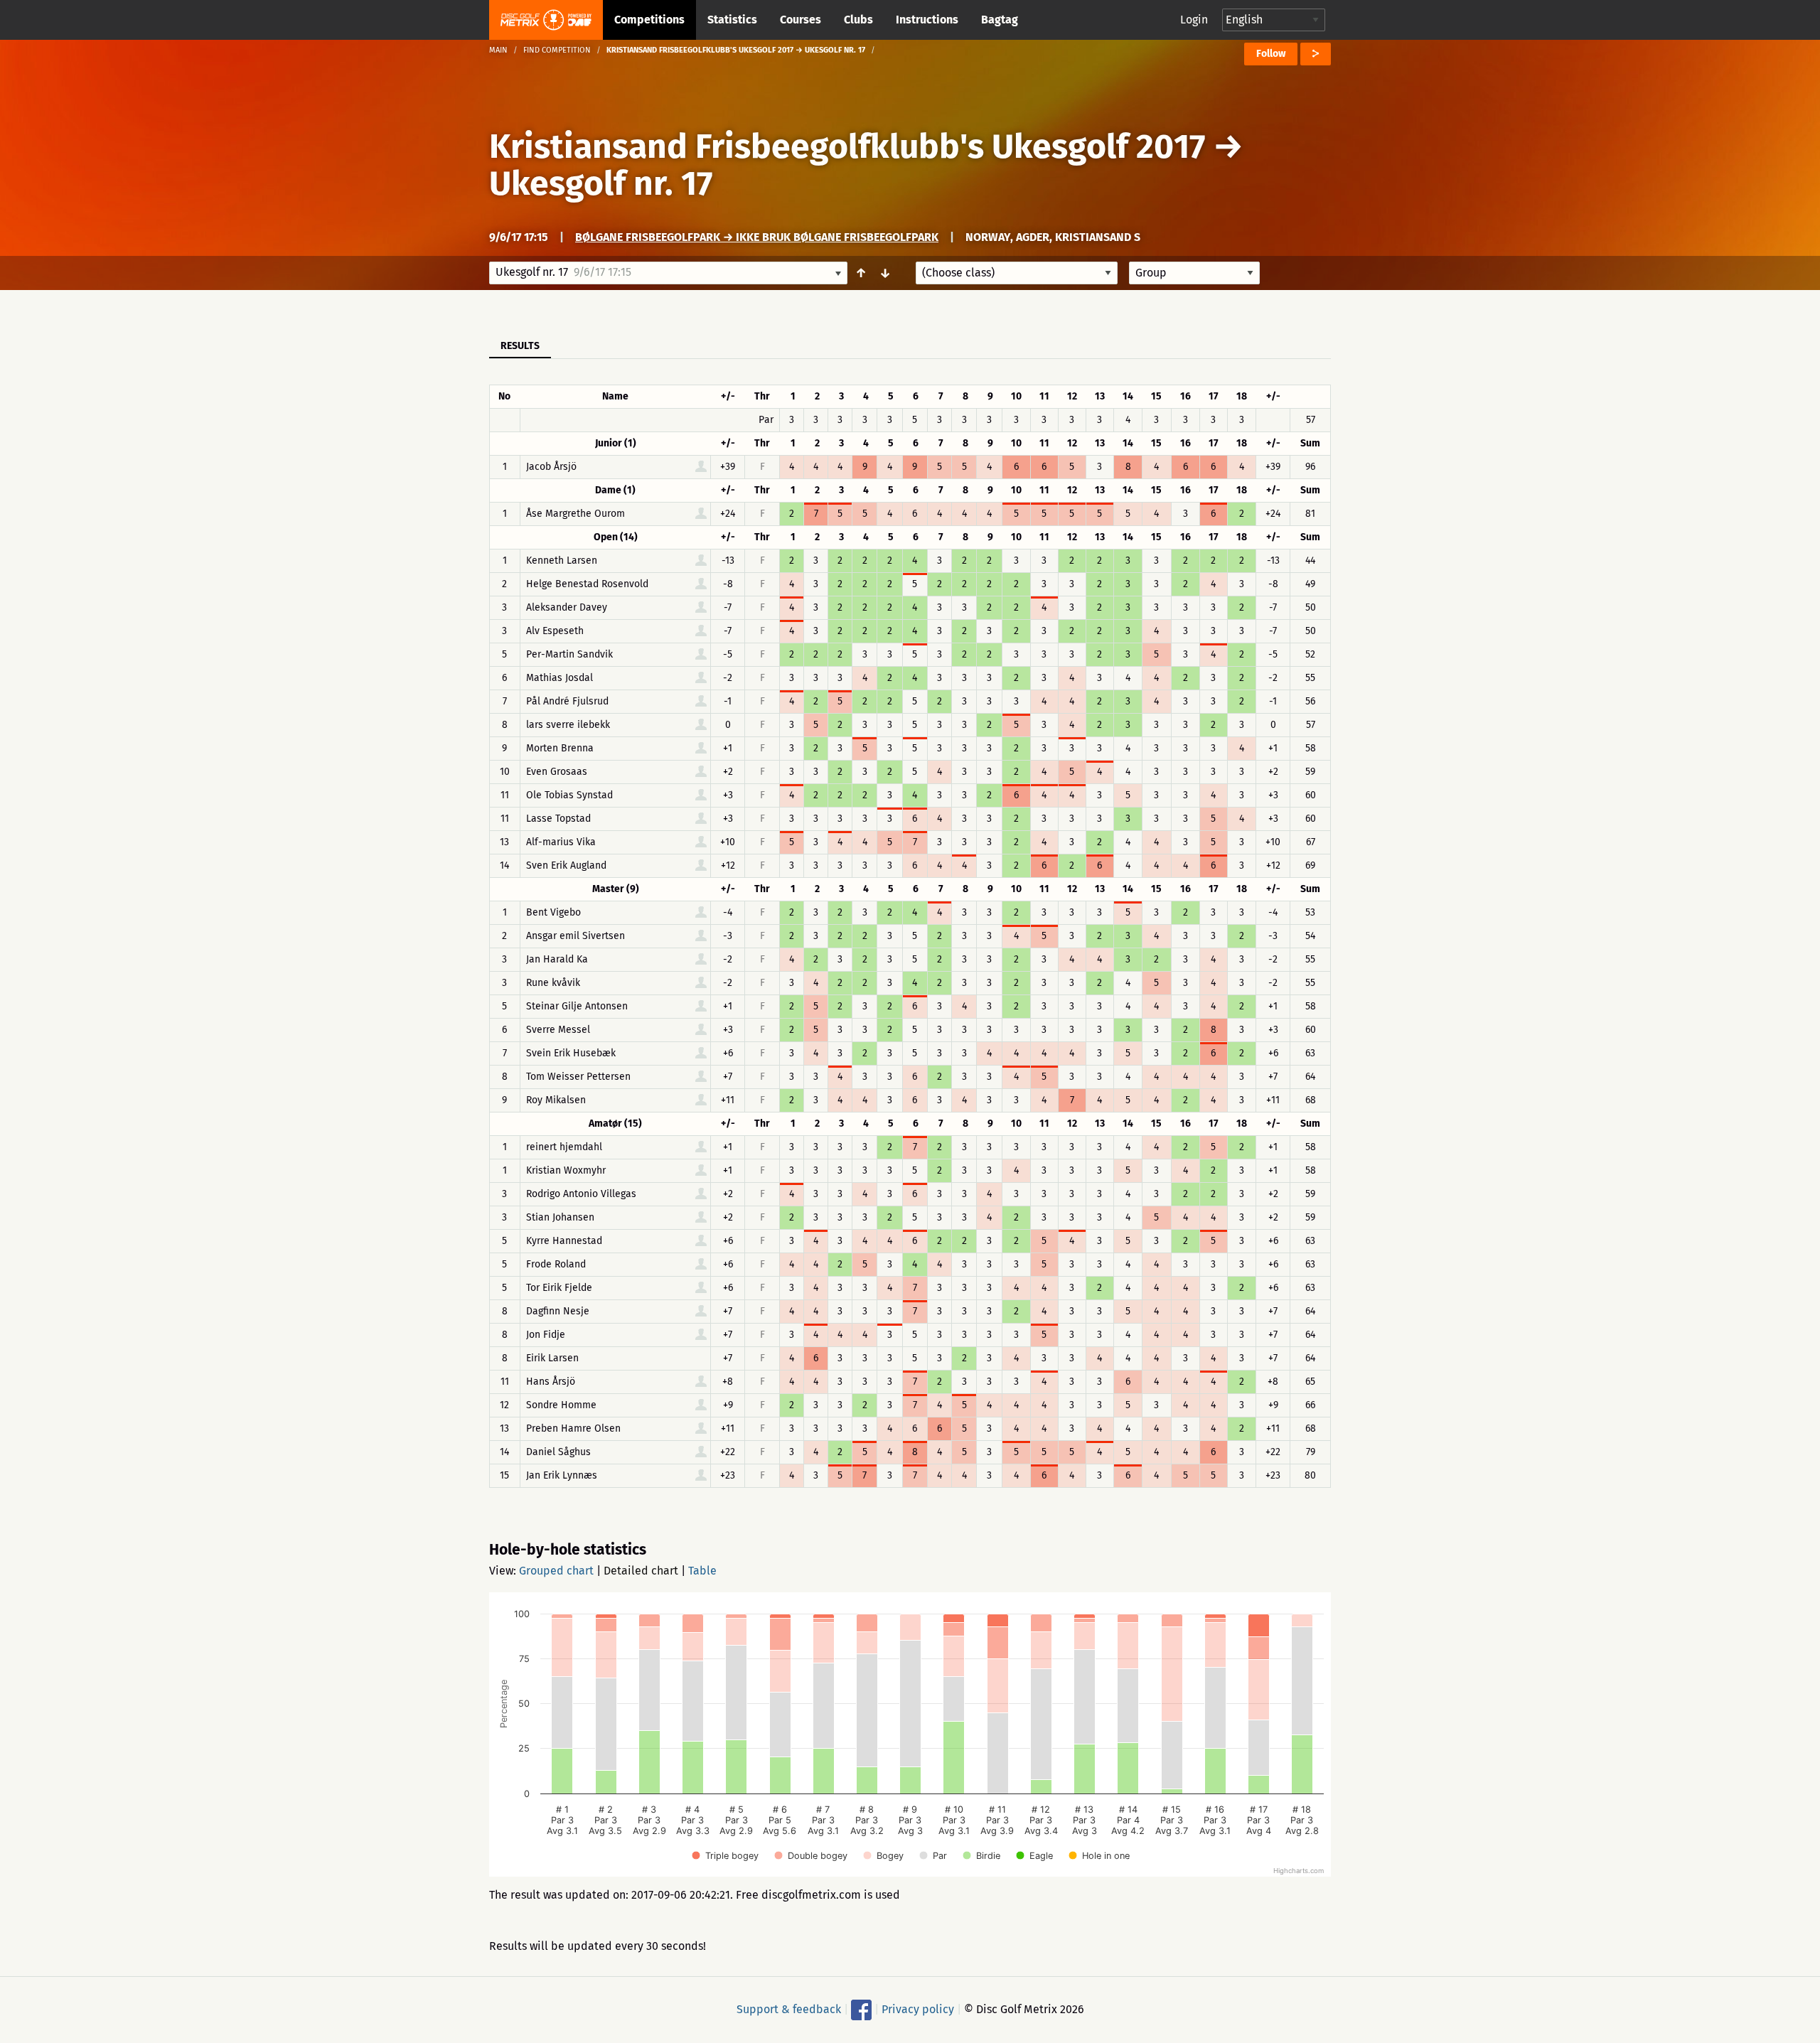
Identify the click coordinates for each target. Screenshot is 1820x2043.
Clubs (858, 20)
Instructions (927, 20)
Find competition (557, 50)
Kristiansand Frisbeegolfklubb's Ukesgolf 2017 (847, 146)
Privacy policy (918, 2009)
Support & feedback (789, 2009)
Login (1194, 20)
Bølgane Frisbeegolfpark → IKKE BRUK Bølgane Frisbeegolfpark (757, 237)
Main (498, 50)
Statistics (732, 20)
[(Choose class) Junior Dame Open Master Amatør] (1017, 273)
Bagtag (1000, 20)
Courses (801, 20)
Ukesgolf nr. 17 (601, 183)
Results (520, 346)
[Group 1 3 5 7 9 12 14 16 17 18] (1194, 273)
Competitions (649, 20)
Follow (1271, 54)
